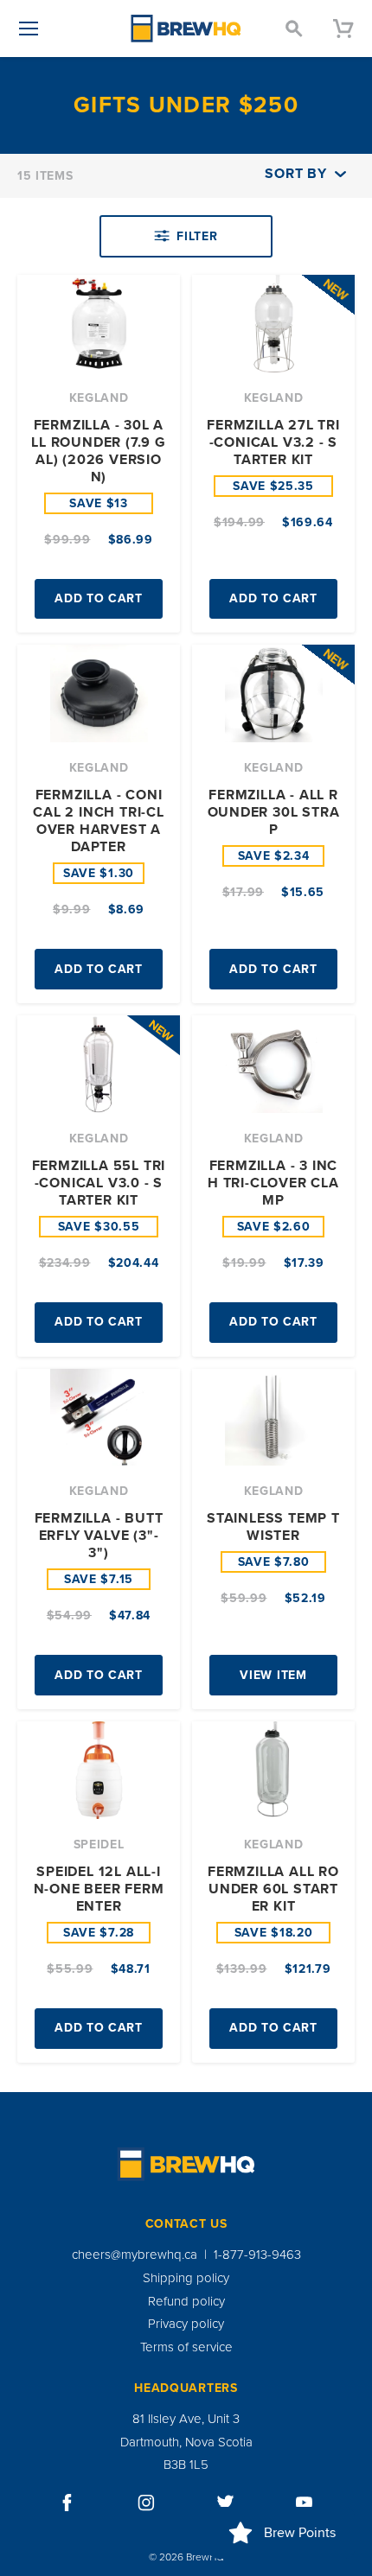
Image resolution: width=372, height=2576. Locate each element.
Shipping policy (186, 2278)
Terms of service (186, 2347)
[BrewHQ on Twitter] (226, 2503)
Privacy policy (186, 2324)
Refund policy (186, 2301)
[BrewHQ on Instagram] (146, 2503)
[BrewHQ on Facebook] (67, 2503)
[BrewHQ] (186, 29)
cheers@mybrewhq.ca (135, 2255)
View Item (273, 1675)
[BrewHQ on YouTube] (305, 2503)
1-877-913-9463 (257, 2255)
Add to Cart (99, 598)
